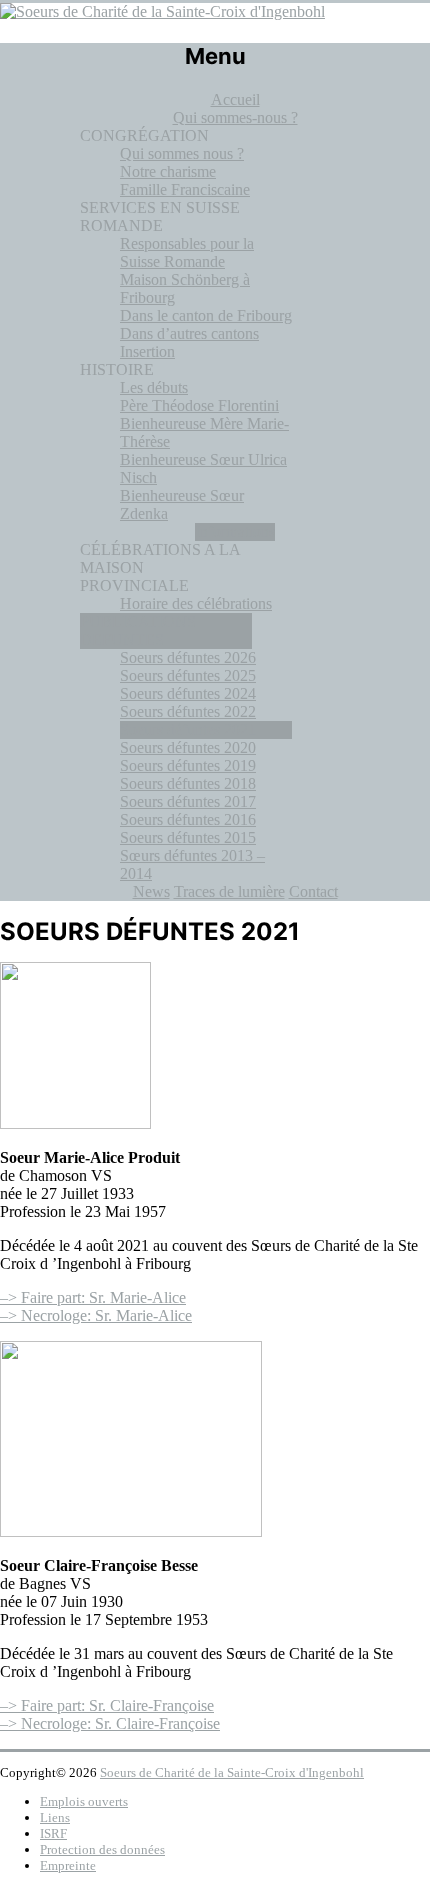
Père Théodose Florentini (199, 405)
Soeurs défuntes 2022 (188, 711)
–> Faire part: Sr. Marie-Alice (93, 1297)
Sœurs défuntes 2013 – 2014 (192, 864)
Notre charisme (168, 171)
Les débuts (154, 387)
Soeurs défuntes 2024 (188, 693)
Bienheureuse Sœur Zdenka (182, 504)
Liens (55, 1817)
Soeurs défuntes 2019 (188, 765)
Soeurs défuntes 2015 (188, 837)
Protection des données (102, 1849)
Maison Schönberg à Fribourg (185, 288)
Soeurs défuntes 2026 (188, 657)
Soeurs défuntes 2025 (188, 675)
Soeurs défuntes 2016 (188, 819)
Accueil (235, 99)
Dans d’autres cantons (189, 333)
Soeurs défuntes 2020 (188, 747)
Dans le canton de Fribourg (206, 315)
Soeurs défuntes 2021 (188, 729)
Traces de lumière (229, 891)
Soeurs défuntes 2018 (188, 783)
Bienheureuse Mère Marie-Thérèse (204, 432)
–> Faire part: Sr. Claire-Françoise (107, 1705)
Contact (313, 891)
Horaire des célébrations (196, 603)
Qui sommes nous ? (182, 153)
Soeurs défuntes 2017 (188, 801)
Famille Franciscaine (185, 189)
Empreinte (68, 1865)
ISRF (53, 1833)
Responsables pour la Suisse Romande (187, 252)
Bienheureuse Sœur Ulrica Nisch (203, 468)
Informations (235, 531)
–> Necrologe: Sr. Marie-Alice (96, 1315)
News (151, 891)
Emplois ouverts (84, 1801)
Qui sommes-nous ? (235, 117)
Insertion (147, 351)
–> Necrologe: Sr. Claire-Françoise (110, 1723)
